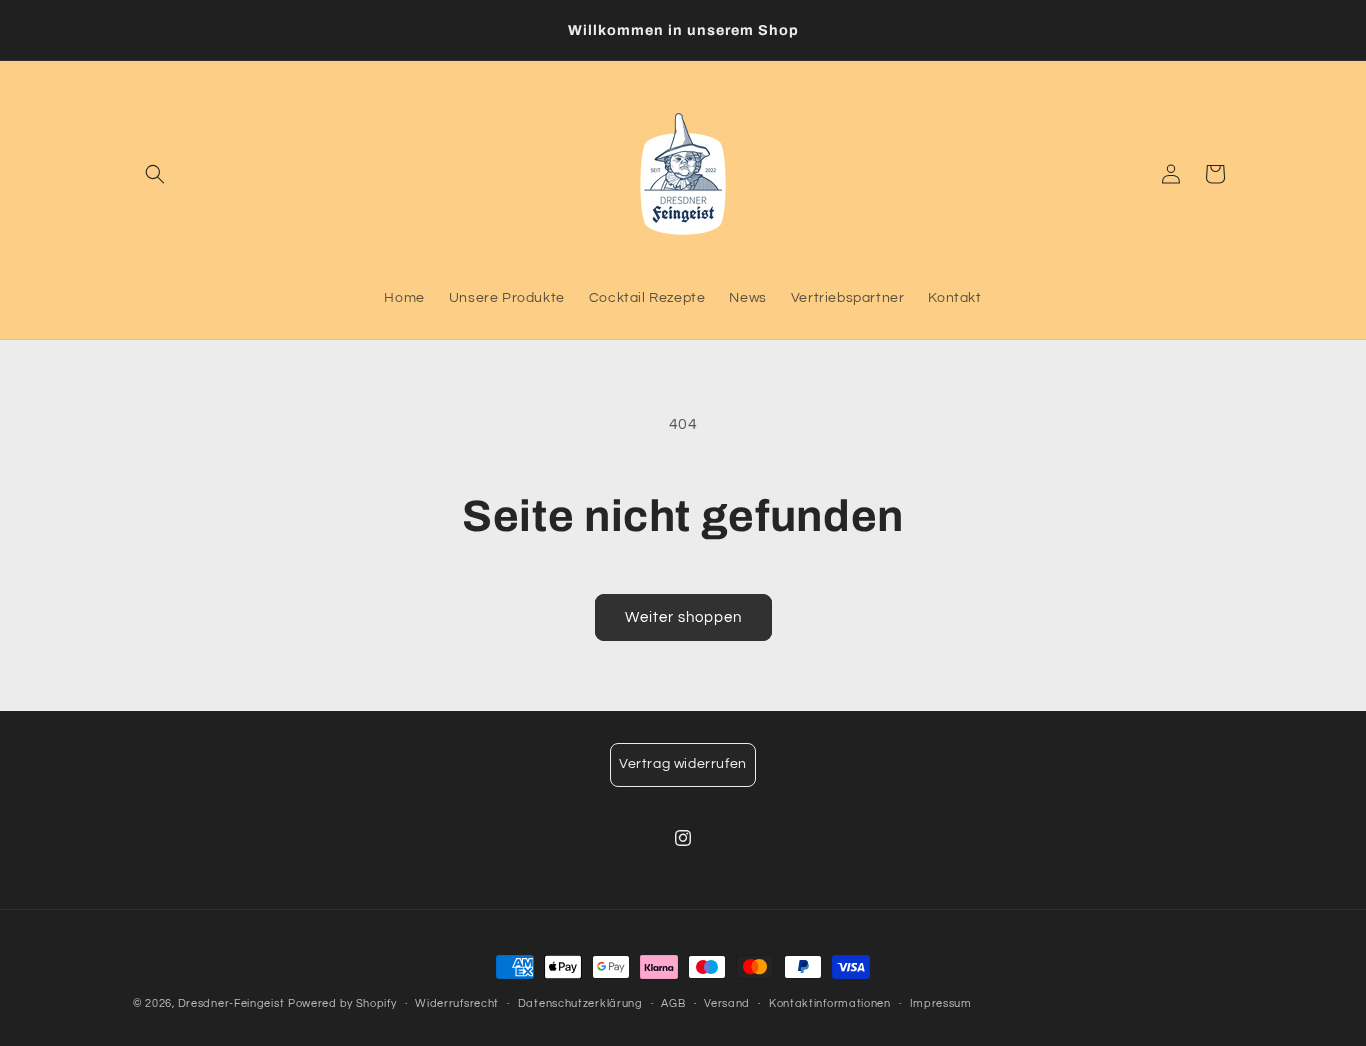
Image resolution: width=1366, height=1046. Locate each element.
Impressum (941, 1003)
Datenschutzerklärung (580, 1003)
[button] (155, 174)
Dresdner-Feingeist (231, 1003)
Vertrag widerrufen (683, 764)
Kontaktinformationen (830, 1003)
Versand (727, 1003)
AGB (673, 1003)
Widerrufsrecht (457, 1003)
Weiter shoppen (683, 617)
